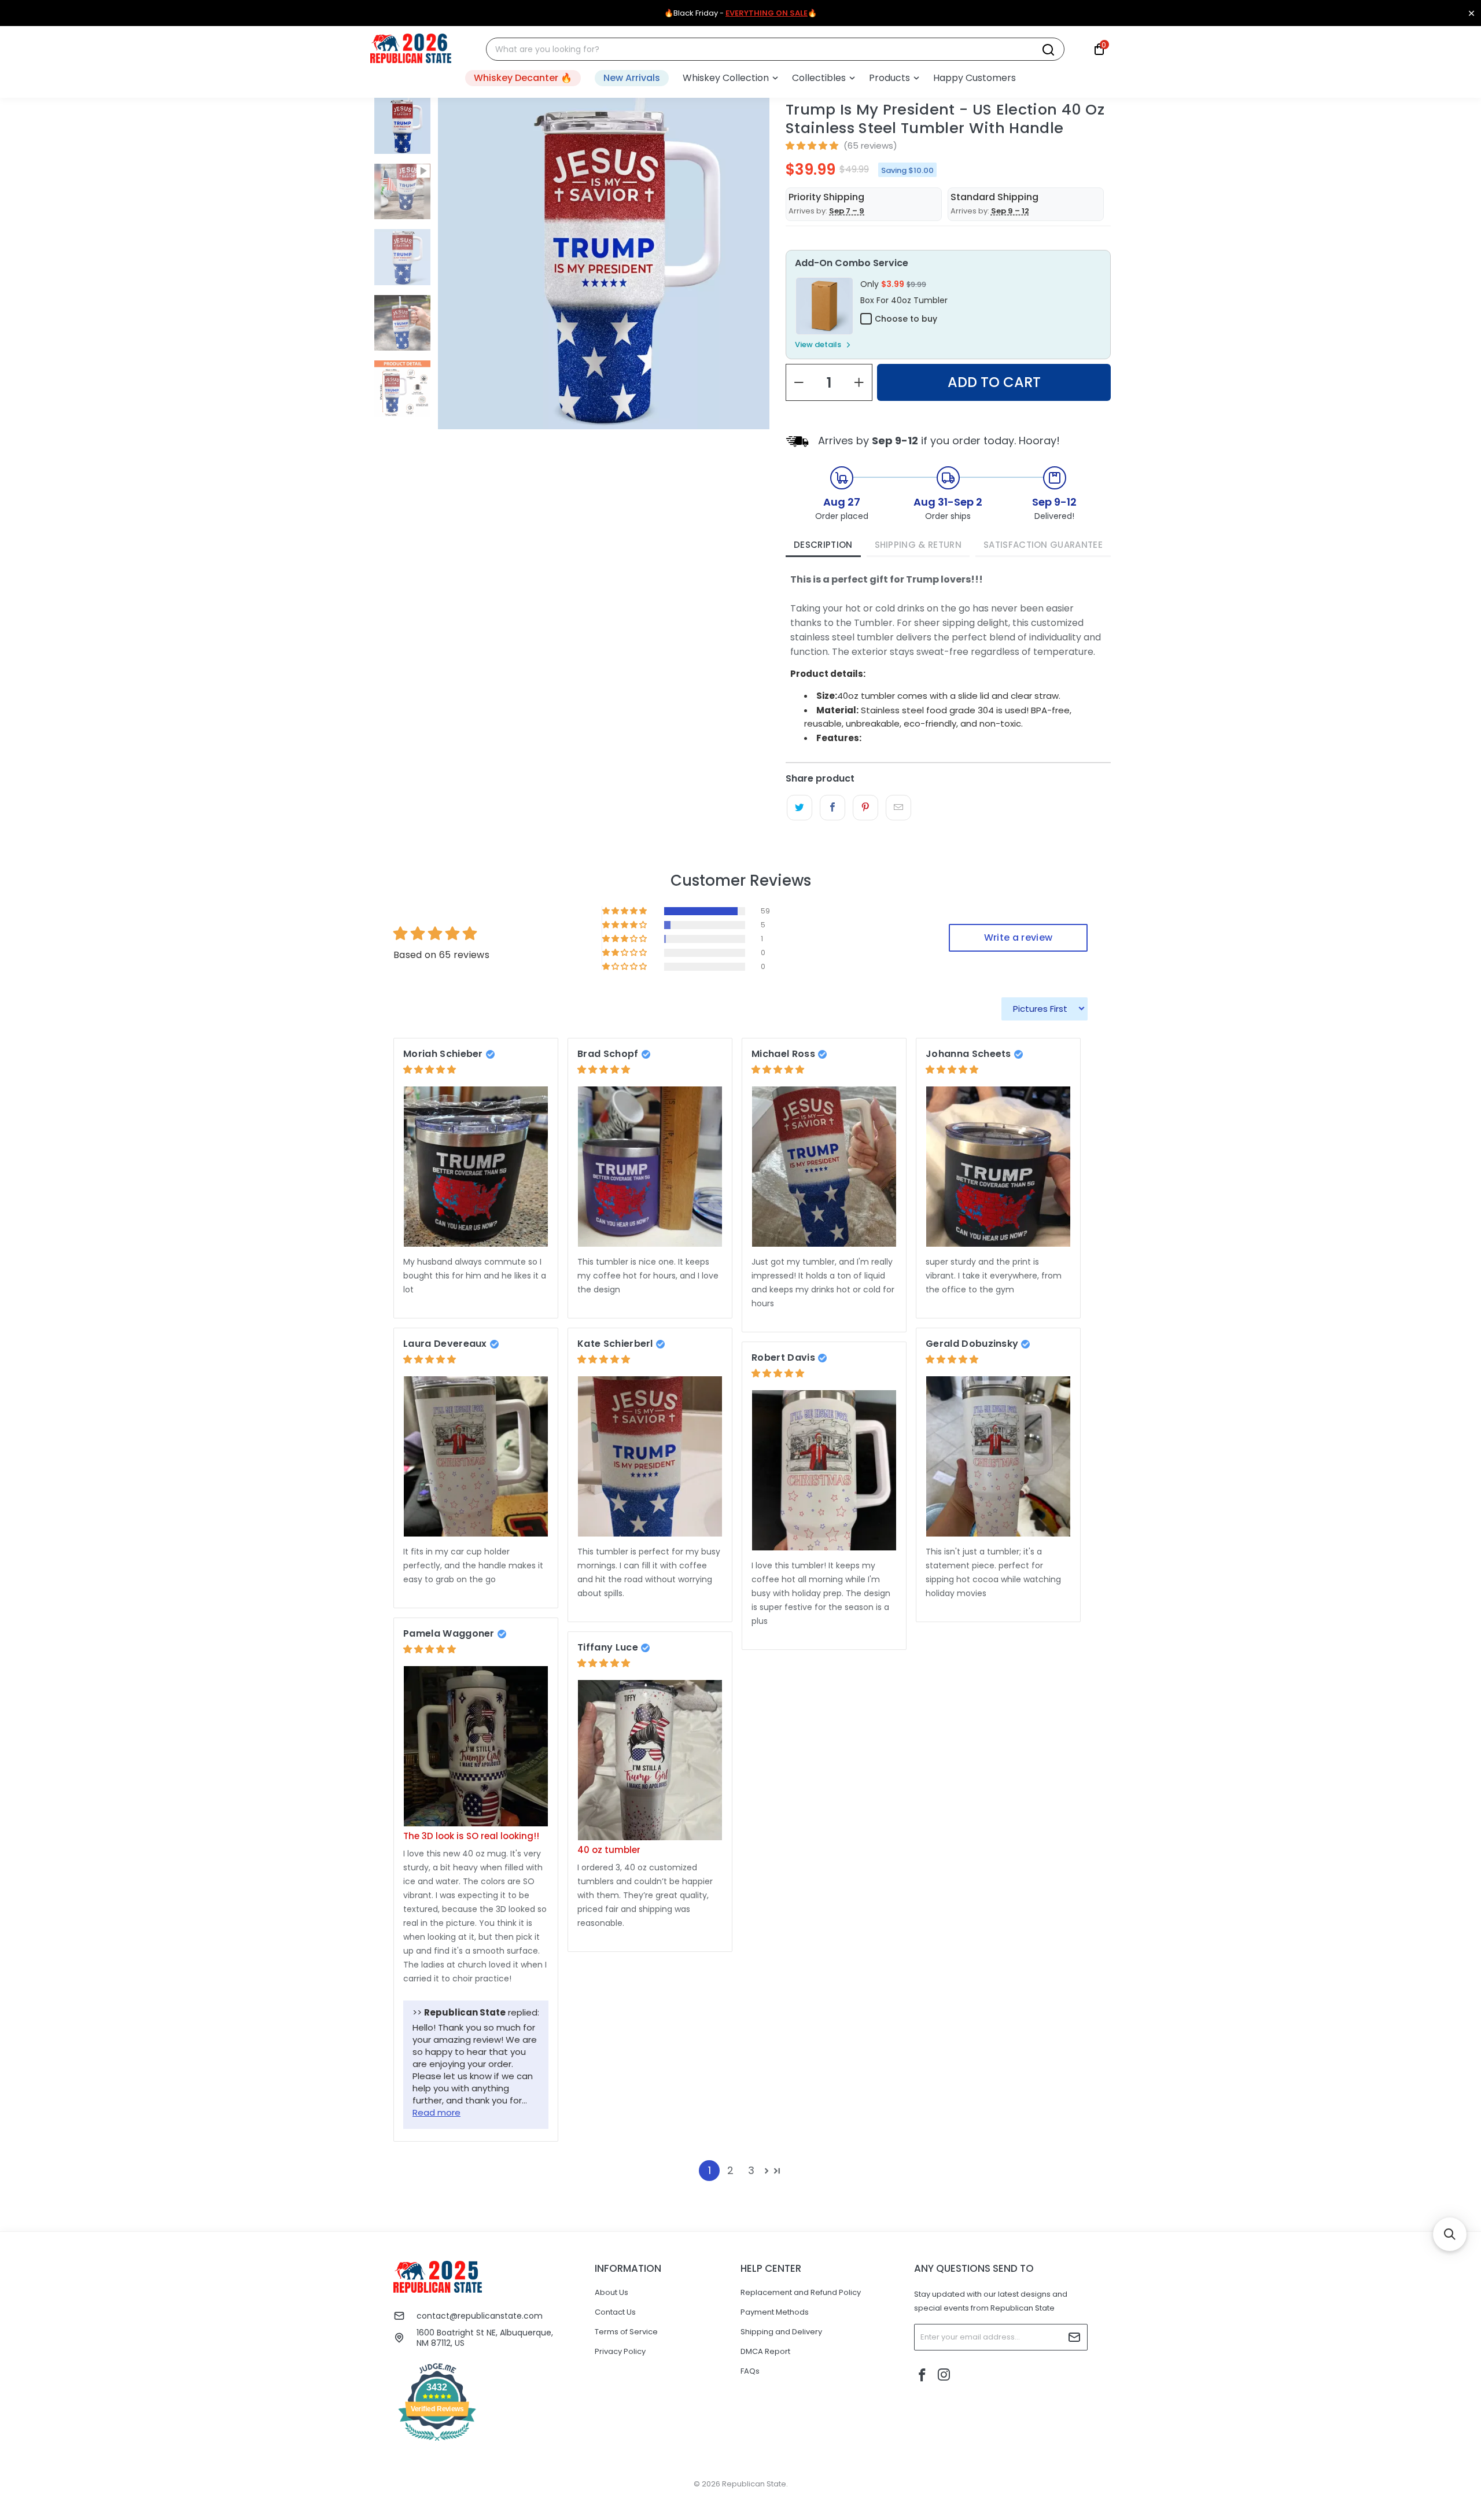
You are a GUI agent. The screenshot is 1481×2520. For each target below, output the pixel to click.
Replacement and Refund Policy (801, 2292)
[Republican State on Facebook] (923, 2376)
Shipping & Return (918, 545)
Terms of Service (626, 2332)
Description (823, 545)
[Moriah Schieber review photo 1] (476, 1167)
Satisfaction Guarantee (1043, 545)
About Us (611, 2292)
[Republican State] (411, 49)
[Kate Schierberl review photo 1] (650, 1456)
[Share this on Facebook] (832, 808)
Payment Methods (775, 2312)
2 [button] (730, 2170)
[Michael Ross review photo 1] (824, 1167)
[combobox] (768, 49)
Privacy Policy (620, 2351)
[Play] (604, 300)
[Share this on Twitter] (799, 808)
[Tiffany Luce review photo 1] (650, 1760)
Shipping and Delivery (781, 2332)
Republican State (754, 2484)
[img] (430, 1069)
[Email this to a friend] (898, 808)
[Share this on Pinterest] (865, 808)
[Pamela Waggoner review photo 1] (476, 1746)
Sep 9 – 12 (1010, 211)
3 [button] (751, 2170)
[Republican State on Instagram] (944, 2376)
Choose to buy (906, 319)
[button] (730, 78)
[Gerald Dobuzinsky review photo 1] (998, 1456)
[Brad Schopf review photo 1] (650, 1167)
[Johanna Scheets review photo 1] (998, 1167)
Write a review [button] (1018, 937)
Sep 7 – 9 (847, 211)
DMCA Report (765, 2351)
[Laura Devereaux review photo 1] (476, 1456)
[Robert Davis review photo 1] (824, 1470)
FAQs (750, 2371)
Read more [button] (436, 2112)
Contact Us (615, 2312)
